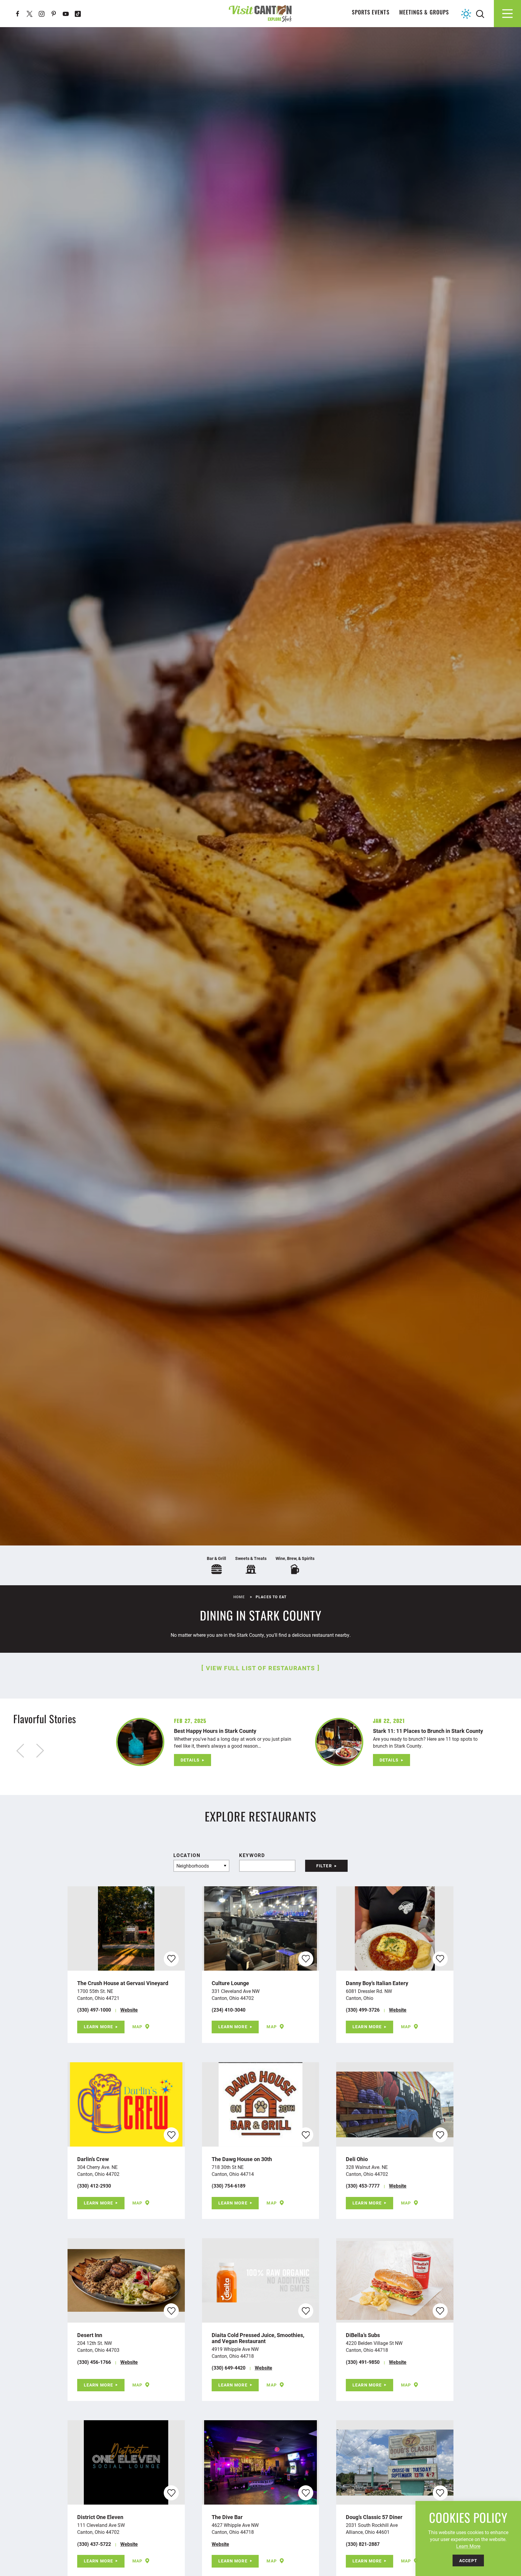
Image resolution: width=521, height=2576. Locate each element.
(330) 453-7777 (363, 2186)
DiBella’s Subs (363, 2335)
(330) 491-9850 (363, 2362)
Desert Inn (90, 2335)
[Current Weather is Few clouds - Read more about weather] (466, 14)
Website (129, 2010)
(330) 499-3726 (363, 2010)
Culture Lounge (230, 1983)
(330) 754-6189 (229, 2186)
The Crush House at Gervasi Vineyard (123, 1983)
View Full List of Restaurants (260, 1668)
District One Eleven (100, 2517)
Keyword (252, 1855)
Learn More (98, 2027)
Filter (324, 1866)
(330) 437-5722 (94, 2544)
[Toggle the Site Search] (480, 13)
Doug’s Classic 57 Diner (374, 2517)
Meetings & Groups (424, 13)
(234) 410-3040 (229, 2010)
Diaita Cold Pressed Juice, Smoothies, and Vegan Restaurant (258, 2338)
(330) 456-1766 (94, 2362)
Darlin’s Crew (93, 2159)
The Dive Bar (227, 2517)
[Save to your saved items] (171, 1959)
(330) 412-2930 (94, 2186)
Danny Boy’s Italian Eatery (377, 1983)
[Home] (260, 13)
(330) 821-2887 (363, 2544)
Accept (468, 2560)
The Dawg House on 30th (242, 2159)
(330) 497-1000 (94, 2010)
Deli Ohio (357, 2159)
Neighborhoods (193, 1866)
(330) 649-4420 (229, 2368)
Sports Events (371, 13)
